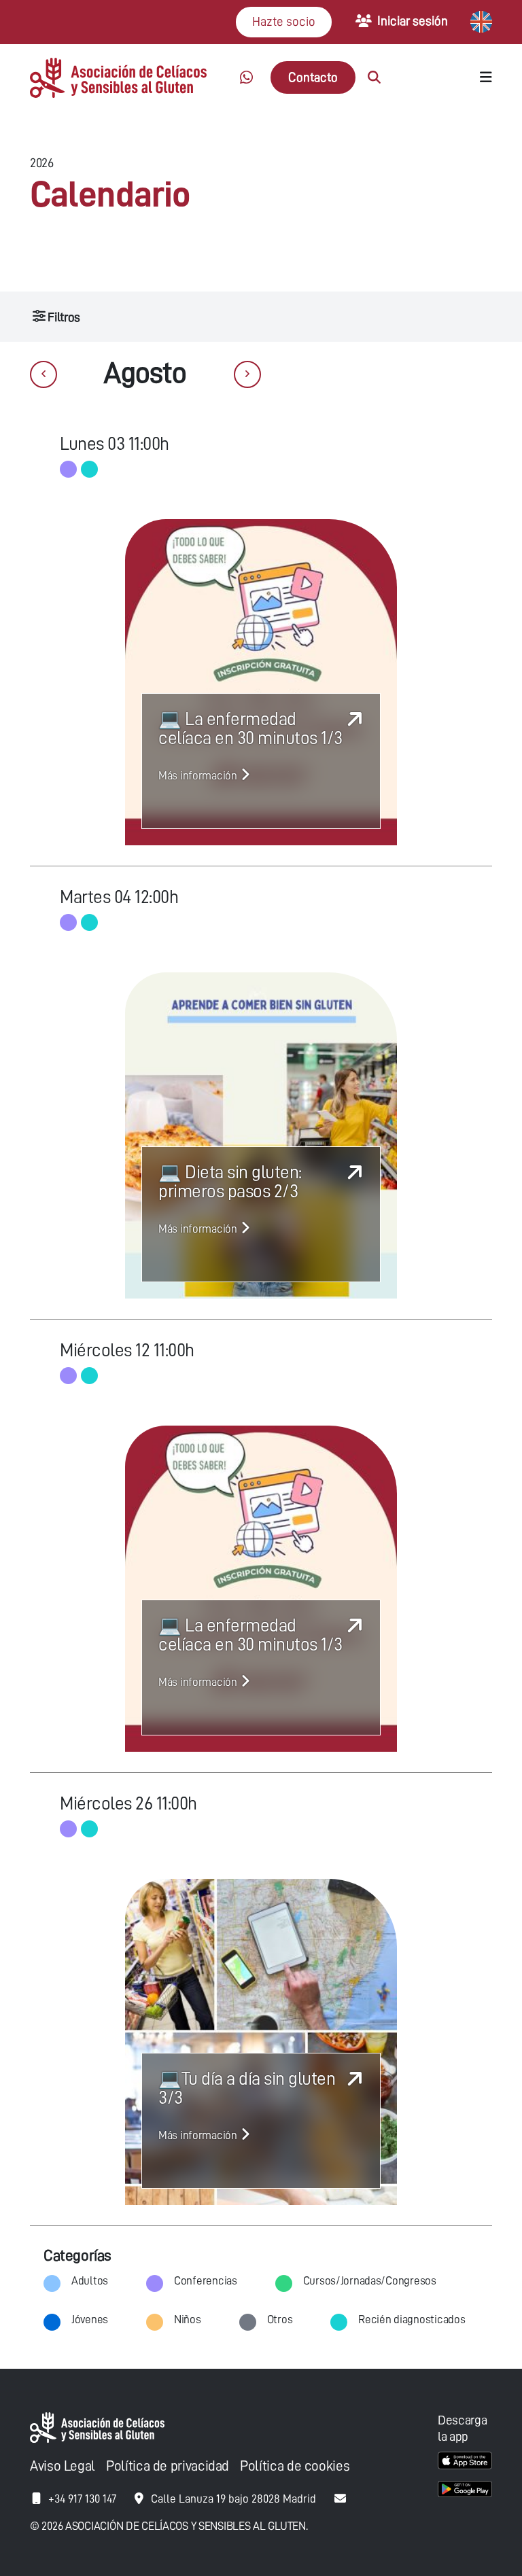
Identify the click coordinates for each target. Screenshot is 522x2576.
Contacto (313, 77)
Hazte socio (284, 21)
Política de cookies (295, 2466)
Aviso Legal (63, 2466)
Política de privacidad (168, 2466)
